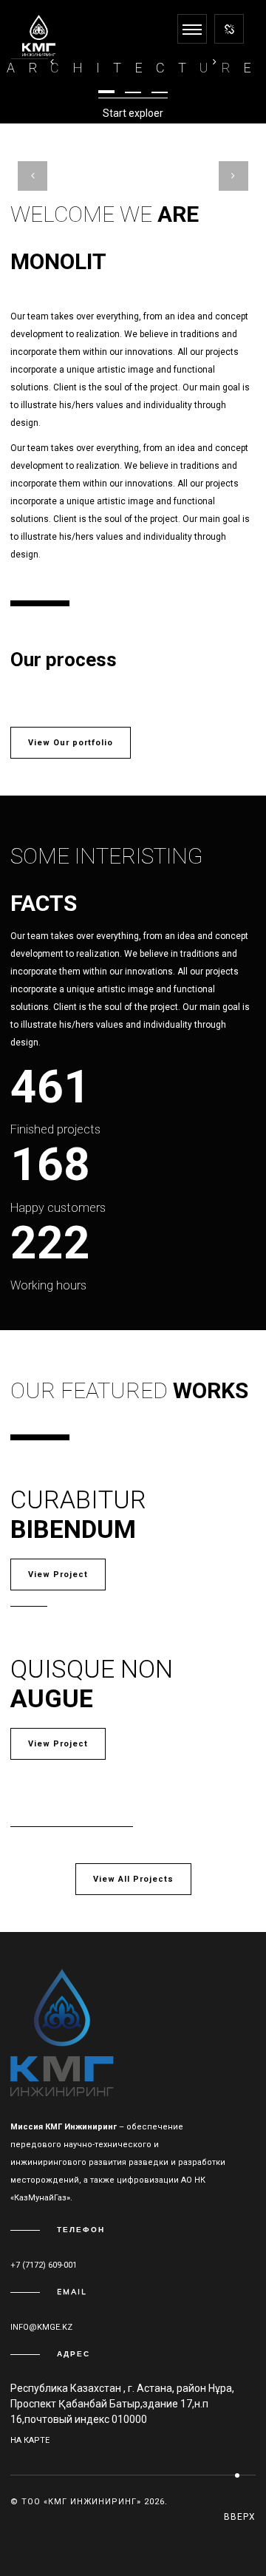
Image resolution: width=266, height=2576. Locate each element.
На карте (30, 2440)
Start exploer (133, 113)
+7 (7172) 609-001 (44, 2265)
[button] (106, 92)
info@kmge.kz (41, 2327)
